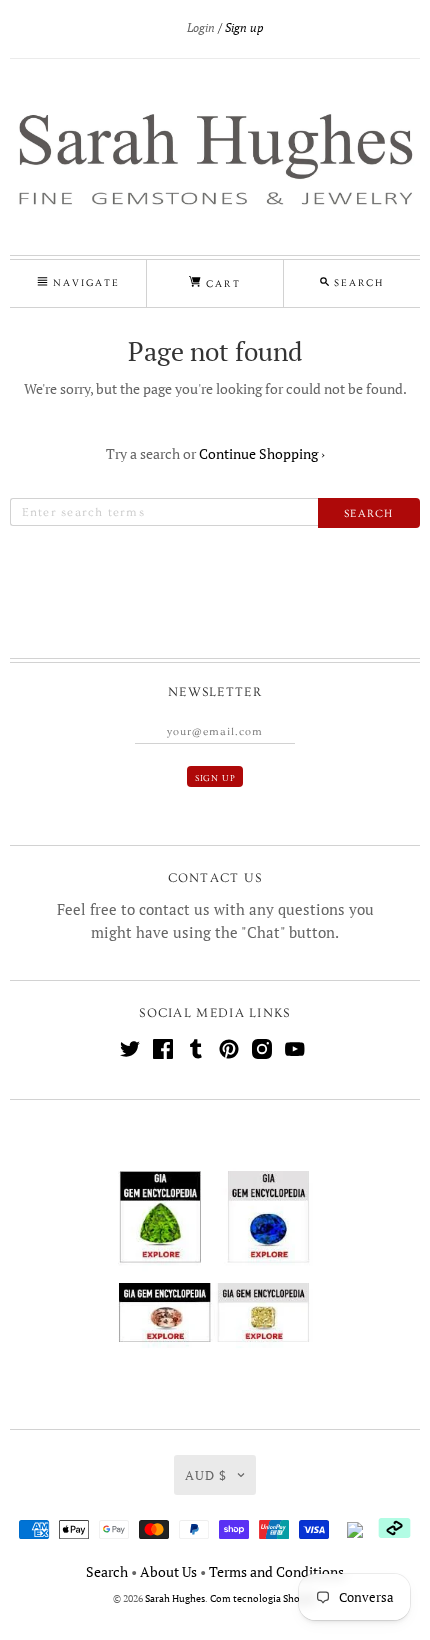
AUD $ (206, 1475)
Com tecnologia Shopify (263, 1598)
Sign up (244, 27)
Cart (220, 284)
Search (107, 1571)
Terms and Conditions (276, 1571)
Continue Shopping (262, 453)
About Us (168, 1571)
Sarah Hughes (175, 1598)
